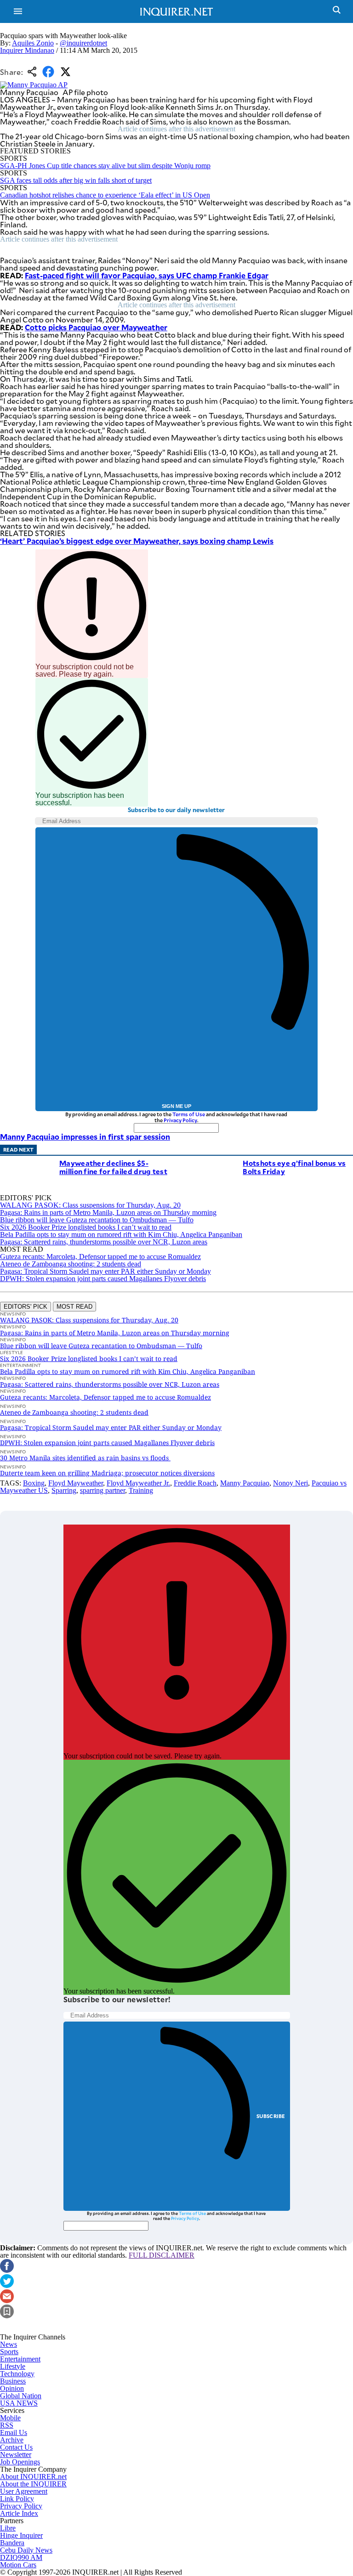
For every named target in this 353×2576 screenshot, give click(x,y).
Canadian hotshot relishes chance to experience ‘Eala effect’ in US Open (105, 195)
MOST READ (74, 1307)
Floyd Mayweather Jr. (138, 1483)
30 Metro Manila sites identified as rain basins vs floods (85, 1458)
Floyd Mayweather (76, 1483)
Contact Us (16, 2447)
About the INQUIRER (33, 2484)
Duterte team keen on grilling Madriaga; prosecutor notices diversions (107, 1473)
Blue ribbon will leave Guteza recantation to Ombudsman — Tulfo (97, 1220)
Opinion (12, 2388)
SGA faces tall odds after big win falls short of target (76, 180)
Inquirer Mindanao (27, 50)
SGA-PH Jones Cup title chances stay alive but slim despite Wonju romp (105, 166)
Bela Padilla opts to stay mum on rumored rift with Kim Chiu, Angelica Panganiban (121, 1234)
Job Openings (20, 2462)
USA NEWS (19, 2403)
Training (141, 1490)
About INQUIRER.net (33, 2477)
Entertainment (20, 2359)
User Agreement (24, 2491)
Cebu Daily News (26, 2550)
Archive (12, 2440)
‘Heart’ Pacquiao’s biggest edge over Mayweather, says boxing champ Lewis (137, 541)
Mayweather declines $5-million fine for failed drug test (113, 1167)
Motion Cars (18, 2565)
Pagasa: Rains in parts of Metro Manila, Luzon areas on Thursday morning (108, 1212)
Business (13, 2381)
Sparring (64, 1490)
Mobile (10, 2418)
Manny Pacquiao (245, 1483)
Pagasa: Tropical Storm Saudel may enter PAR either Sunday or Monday (105, 1271)
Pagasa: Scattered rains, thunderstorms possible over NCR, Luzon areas (104, 1242)
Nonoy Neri (290, 1483)
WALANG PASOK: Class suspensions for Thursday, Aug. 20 (90, 1205)
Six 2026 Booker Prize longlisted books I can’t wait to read (86, 1227)
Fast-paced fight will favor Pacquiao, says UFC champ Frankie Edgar (147, 275)
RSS (7, 2425)
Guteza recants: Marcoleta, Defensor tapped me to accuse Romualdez (100, 1257)
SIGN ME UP (176, 1106)
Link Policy (17, 2499)
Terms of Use (189, 1114)
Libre (8, 2528)
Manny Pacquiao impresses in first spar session (85, 1136)
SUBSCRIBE (271, 2116)
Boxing (34, 1483)
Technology (17, 2374)
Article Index (19, 2513)
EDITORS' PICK (26, 1307)
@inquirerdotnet (83, 43)
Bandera (12, 2543)
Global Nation (21, 2396)
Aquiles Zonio (33, 43)
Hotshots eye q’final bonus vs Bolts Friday (294, 1167)
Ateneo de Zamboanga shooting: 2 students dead (71, 1264)
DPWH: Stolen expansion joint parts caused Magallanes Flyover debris (103, 1279)
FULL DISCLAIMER (162, 2255)
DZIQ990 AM (21, 2557)
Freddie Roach (195, 1483)
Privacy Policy (180, 1120)
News (9, 2344)
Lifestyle (13, 2366)
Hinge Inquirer (21, 2535)
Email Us (14, 2432)
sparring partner (102, 1490)
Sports (9, 2352)
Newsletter (16, 2455)
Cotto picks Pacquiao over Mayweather (96, 327)
